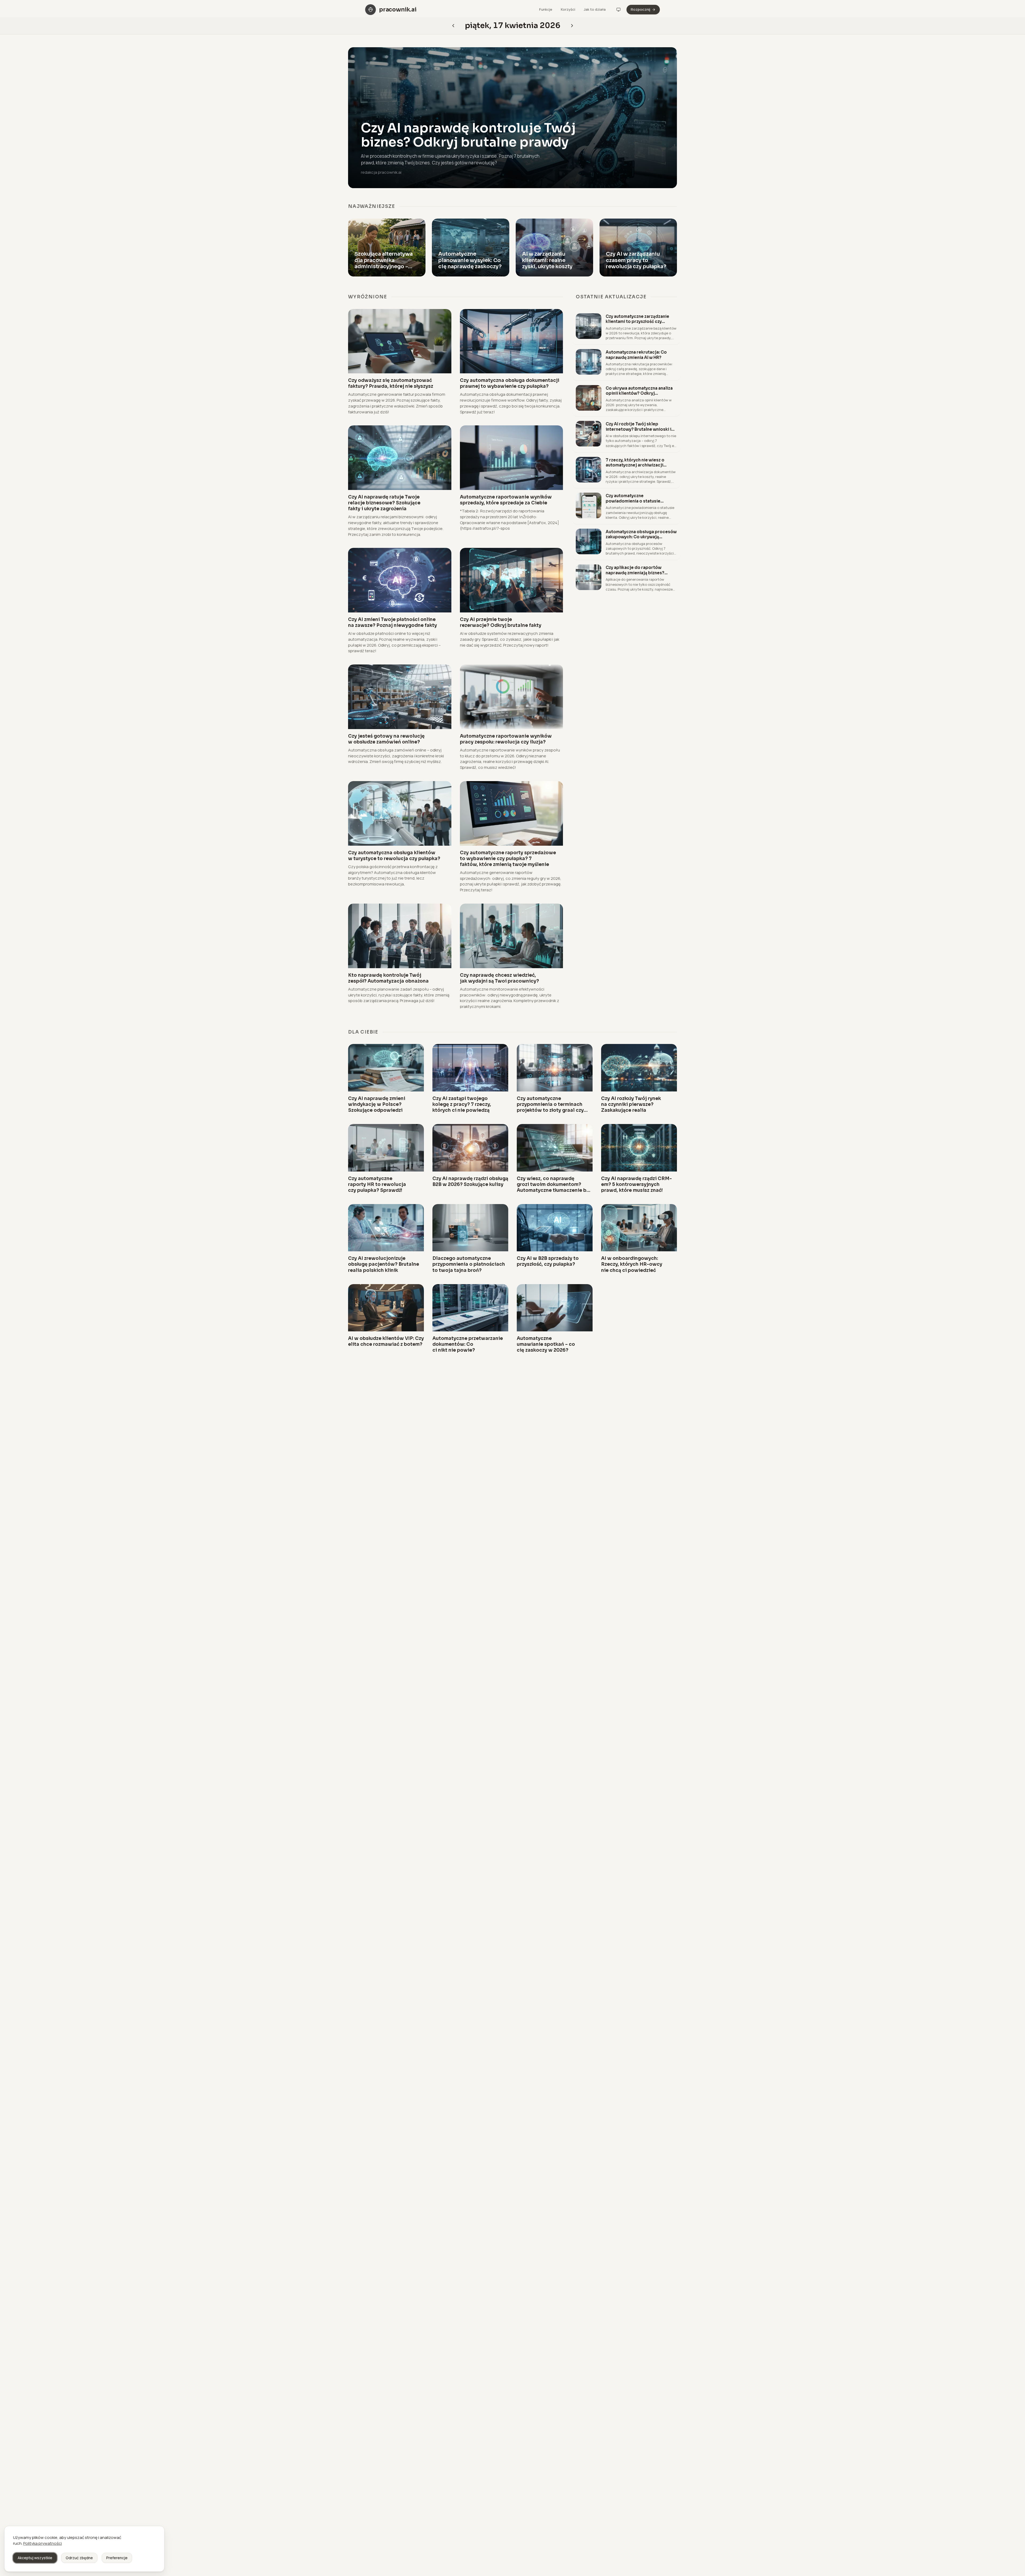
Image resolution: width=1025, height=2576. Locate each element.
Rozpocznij (640, 9)
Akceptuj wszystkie (35, 2558)
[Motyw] (618, 10)
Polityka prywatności (43, 2543)
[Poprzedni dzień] (572, 26)
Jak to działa (595, 9)
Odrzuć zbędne (79, 2558)
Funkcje (546, 9)
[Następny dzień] (453, 26)
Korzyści (568, 9)
